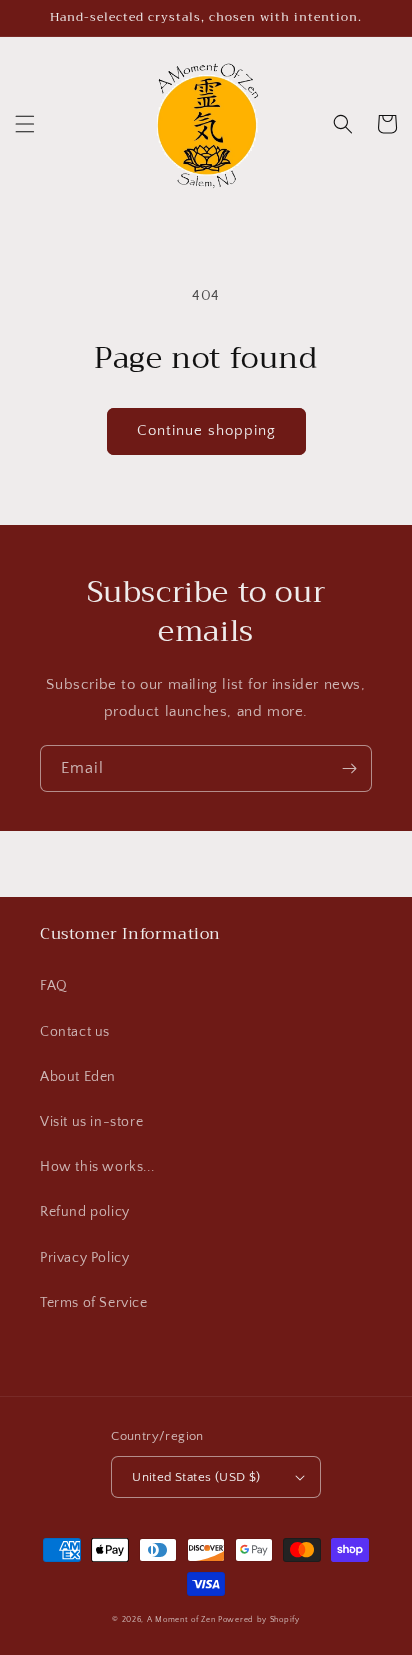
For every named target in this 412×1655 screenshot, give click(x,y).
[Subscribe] (349, 768)
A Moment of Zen (181, 1619)
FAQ (54, 986)
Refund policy (85, 1212)
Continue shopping (206, 430)
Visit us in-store (91, 1122)
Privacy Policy (84, 1258)
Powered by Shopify (259, 1619)
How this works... (97, 1167)
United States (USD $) (196, 1477)
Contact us (75, 1032)
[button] (25, 124)
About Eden (78, 1077)
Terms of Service (94, 1303)
